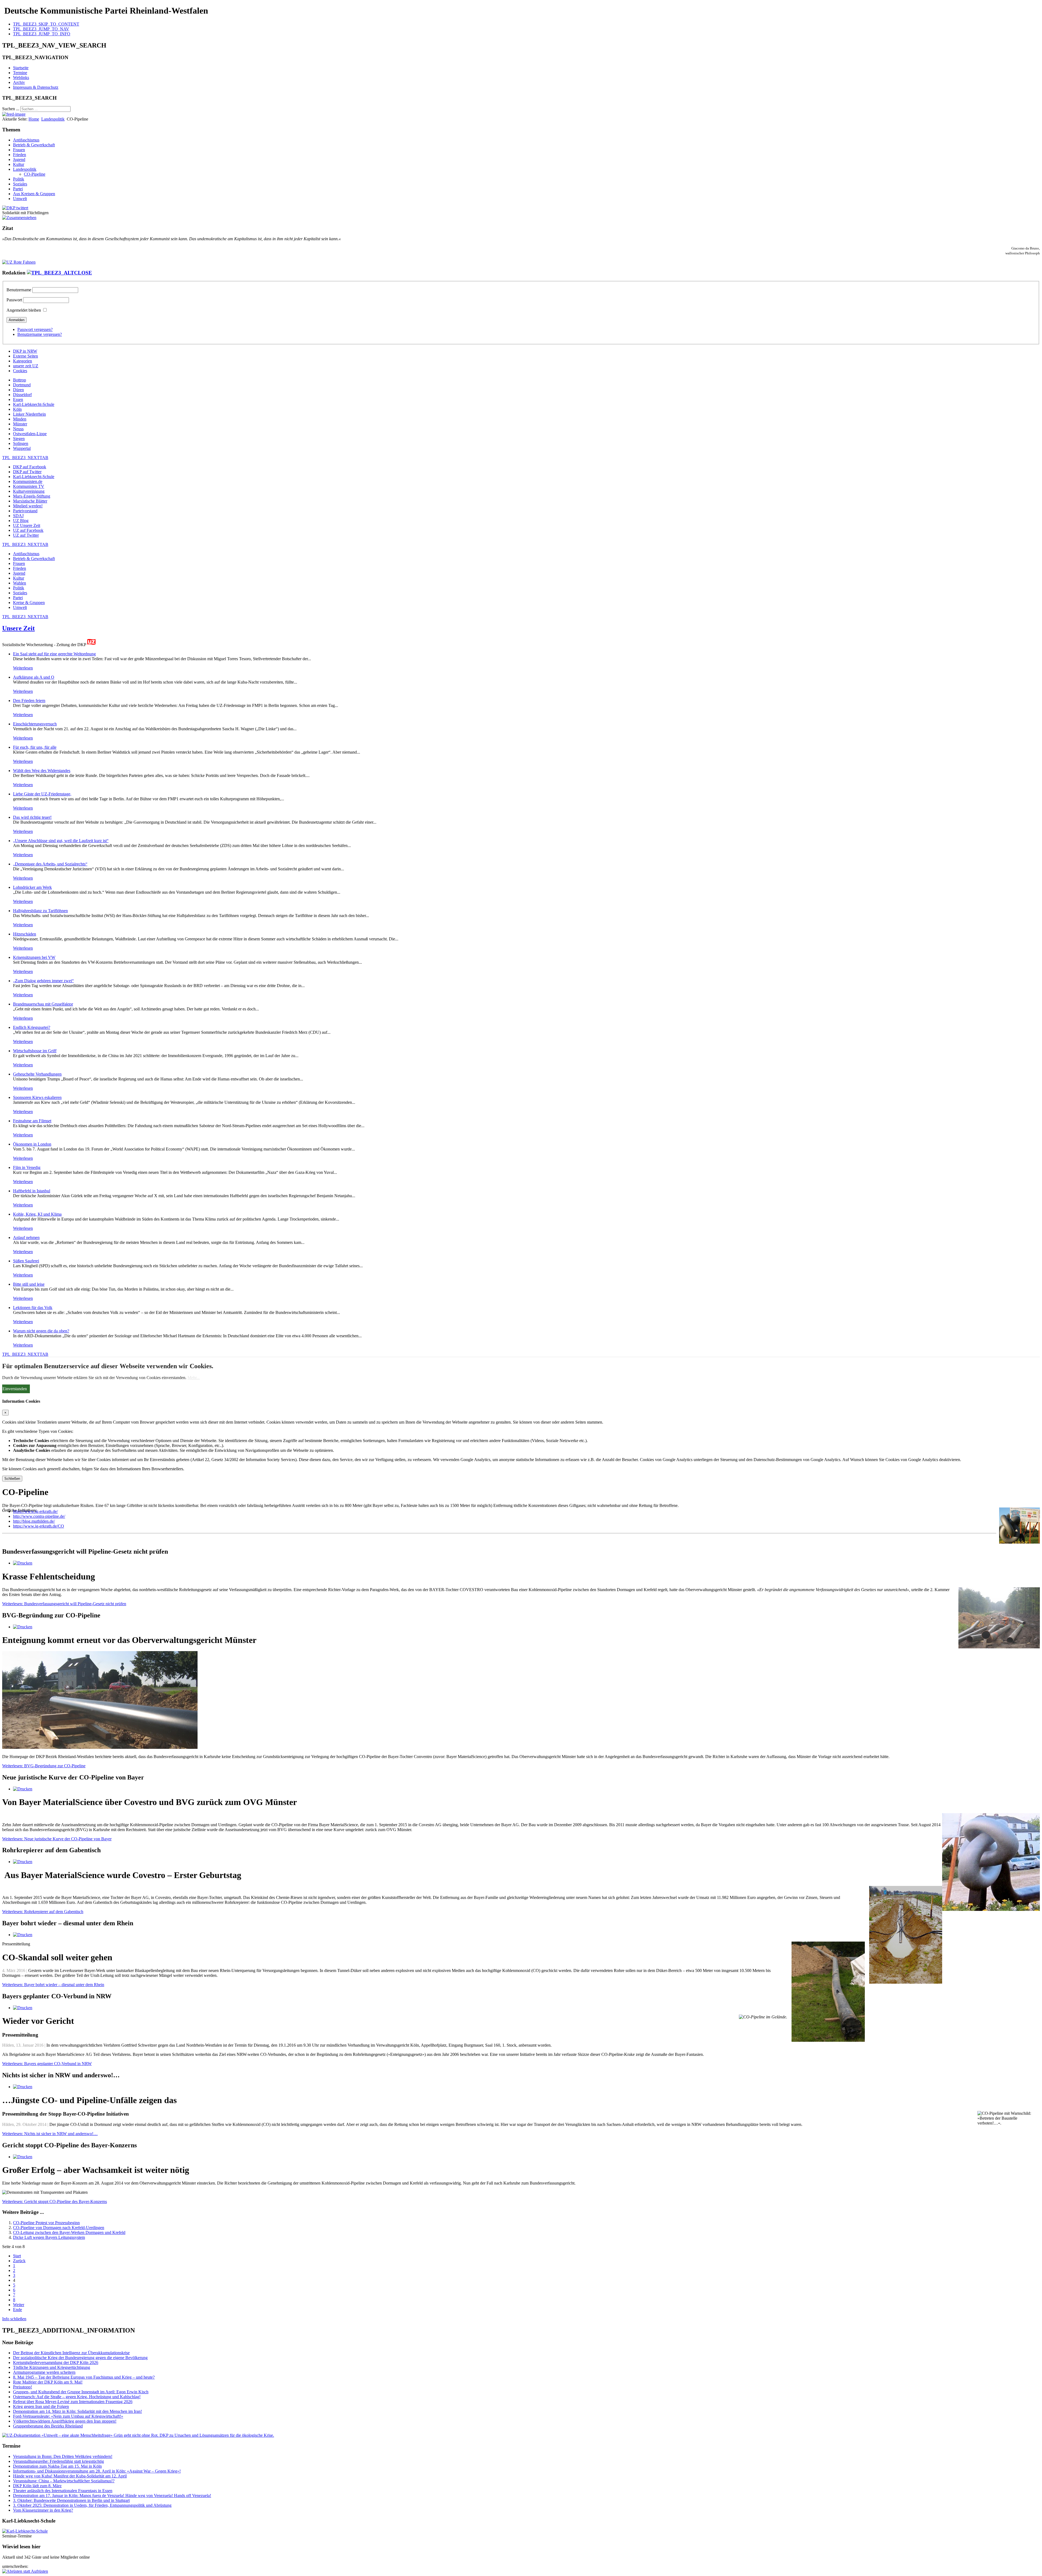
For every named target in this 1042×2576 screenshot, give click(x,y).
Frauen (19, 150)
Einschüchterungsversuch (35, 724)
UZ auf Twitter (26, 535)
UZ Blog (21, 521)
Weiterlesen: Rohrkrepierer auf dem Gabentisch (43, 1912)
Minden (20, 419)
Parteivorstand (25, 511)
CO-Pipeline (35, 174)
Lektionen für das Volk (33, 1308)
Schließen (12, 1479)
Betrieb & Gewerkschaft (34, 145)
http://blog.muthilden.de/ (34, 1521)
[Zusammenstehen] (19, 218)
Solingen (21, 443)
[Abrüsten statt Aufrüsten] (25, 2571)
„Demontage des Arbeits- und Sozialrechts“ (50, 864)
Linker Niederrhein (29, 414)
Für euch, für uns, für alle (35, 747)
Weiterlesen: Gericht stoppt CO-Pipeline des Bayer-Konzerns (55, 2202)
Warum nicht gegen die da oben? (41, 1331)
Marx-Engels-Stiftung (32, 496)
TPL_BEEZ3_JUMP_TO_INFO (42, 34)
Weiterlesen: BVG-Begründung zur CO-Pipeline (44, 1766)
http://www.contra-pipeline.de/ (39, 1516)
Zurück (19, 2261)
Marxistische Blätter (30, 501)
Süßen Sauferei (26, 1261)
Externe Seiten (26, 356)
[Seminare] (25, 2531)
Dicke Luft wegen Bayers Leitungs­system (49, 2237)
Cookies (20, 371)
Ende (18, 2310)
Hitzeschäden (25, 934)
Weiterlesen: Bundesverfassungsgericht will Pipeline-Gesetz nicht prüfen (64, 1604)
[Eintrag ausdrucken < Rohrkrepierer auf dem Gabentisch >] (23, 1862)
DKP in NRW (25, 351)
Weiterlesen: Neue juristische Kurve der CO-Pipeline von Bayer (57, 1839)
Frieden (20, 155)
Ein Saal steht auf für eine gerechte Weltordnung (54, 654)
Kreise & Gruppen (29, 603)
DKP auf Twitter (27, 472)
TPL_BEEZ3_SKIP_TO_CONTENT (46, 24)
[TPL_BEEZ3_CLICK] (59, 273)
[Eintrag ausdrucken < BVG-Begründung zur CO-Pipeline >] (23, 1627)
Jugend (19, 159)
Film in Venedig (27, 1167)
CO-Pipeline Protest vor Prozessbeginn (46, 2223)
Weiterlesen (23, 668)
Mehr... (194, 1378)
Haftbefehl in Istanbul (32, 1191)
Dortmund (22, 385)
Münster (20, 424)
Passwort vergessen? (35, 329)
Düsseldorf (22, 395)
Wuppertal (22, 448)
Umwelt (20, 199)
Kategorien (23, 361)
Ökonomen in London (32, 1144)
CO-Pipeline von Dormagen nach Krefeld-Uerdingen (59, 2228)
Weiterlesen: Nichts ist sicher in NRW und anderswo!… (50, 2134)
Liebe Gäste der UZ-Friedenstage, (42, 794)
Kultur (19, 164)
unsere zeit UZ (26, 366)
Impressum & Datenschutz (36, 87)
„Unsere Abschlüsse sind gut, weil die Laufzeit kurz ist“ (61, 841)
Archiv (19, 82)
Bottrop (20, 380)
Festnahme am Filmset (32, 1121)
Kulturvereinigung (29, 491)
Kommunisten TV (29, 486)
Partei (18, 189)
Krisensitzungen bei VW (34, 957)
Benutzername (19, 290)
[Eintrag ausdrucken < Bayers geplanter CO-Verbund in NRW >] (23, 2008)
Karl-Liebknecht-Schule (34, 404)
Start (17, 2256)
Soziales (20, 184)
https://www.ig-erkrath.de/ (35, 1511)
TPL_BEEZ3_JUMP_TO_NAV (41, 29)
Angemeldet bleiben (24, 310)
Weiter (19, 2305)
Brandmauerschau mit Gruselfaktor (43, 1004)
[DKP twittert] (15, 208)
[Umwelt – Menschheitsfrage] (138, 2435)
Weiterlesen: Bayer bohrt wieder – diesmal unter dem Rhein (53, 1985)
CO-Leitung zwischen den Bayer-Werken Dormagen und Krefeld (69, 2232)
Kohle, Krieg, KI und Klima (37, 1214)
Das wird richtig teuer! (32, 817)
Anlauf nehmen (26, 1238)
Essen (18, 399)
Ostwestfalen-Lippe (30, 434)
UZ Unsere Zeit (27, 525)
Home (34, 119)
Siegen (19, 439)
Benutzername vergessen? (40, 334)
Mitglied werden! (28, 506)
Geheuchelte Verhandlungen (37, 1074)
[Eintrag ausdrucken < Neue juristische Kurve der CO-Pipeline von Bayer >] (23, 1789)
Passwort (14, 300)
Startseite (21, 68)
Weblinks (21, 78)
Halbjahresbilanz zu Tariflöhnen (40, 911)
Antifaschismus (26, 140)
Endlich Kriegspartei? (32, 1027)
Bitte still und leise (29, 1284)
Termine (20, 73)
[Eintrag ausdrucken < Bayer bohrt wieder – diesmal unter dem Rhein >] (23, 1935)
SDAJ (18, 516)
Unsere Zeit (18, 628)
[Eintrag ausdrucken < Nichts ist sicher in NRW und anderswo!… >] (23, 2087)
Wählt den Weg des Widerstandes (42, 771)
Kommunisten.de (28, 481)
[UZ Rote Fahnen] (19, 262)
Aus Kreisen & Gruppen (34, 194)
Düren (18, 390)
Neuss (18, 429)
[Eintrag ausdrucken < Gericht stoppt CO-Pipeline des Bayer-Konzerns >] (23, 2157)
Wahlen (20, 583)
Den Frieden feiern (29, 701)
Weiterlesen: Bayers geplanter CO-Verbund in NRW (47, 2064)
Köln (17, 409)
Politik (19, 179)
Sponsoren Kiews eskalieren (37, 1097)
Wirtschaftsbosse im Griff (35, 1051)
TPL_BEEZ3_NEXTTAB (25, 458)
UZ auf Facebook (28, 530)
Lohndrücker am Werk (32, 887)
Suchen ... (11, 109)
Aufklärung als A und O (34, 677)
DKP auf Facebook (30, 467)
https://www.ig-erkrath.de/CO (39, 1526)
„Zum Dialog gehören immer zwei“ (43, 981)
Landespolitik (53, 119)
